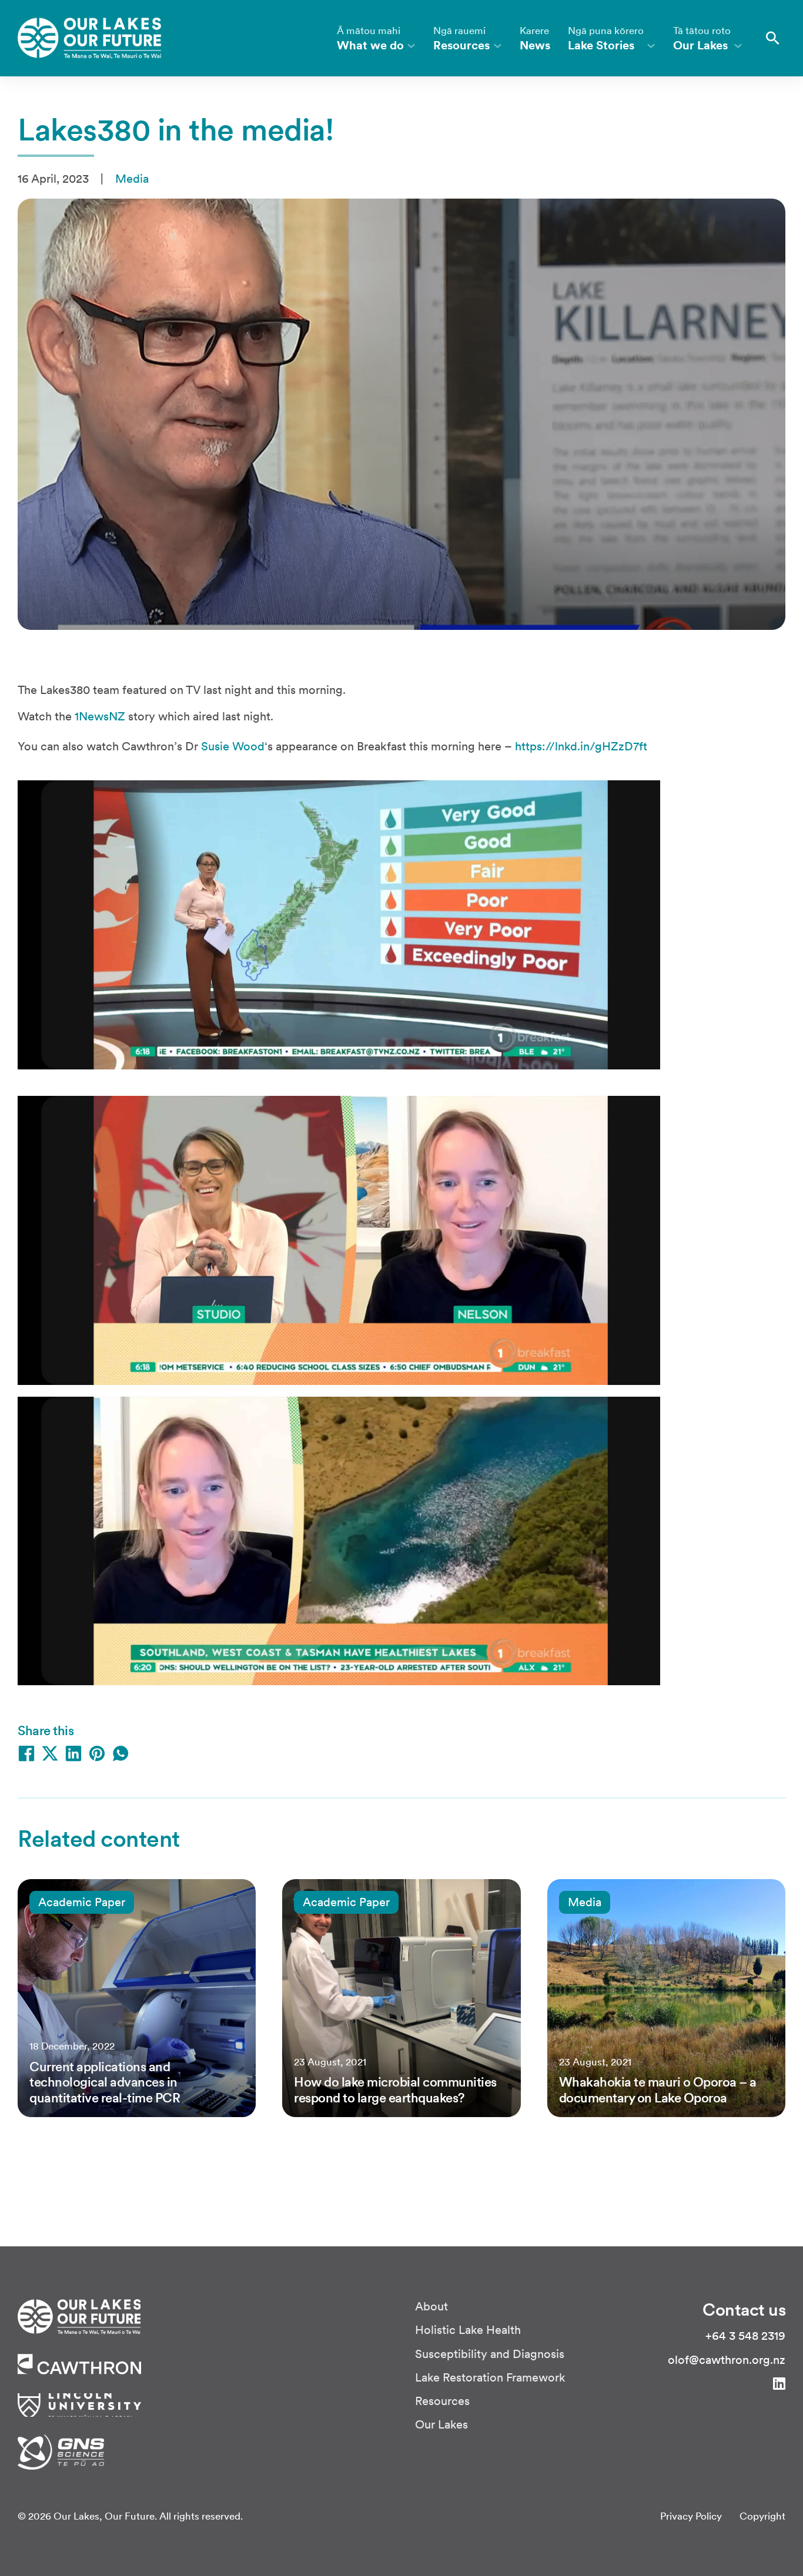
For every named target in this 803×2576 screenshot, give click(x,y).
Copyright (762, 2516)
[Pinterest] (97, 1753)
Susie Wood (233, 746)
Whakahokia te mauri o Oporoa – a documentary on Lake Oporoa (658, 2089)
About (431, 2307)
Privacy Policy (691, 2516)
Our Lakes (441, 2425)
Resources (442, 2401)
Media (132, 179)
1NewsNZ (100, 716)
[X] (50, 1753)
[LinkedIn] (73, 1753)
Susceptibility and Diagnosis (490, 2354)
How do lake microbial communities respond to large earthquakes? (395, 2089)
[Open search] (773, 38)
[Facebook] (26, 1753)
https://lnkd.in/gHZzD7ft (581, 746)
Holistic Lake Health (468, 2330)
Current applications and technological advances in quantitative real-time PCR (105, 2082)
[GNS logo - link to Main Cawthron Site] (61, 2451)
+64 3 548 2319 (745, 2336)
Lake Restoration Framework (490, 2378)
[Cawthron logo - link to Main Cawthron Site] (79, 2316)
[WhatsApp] (121, 1753)
